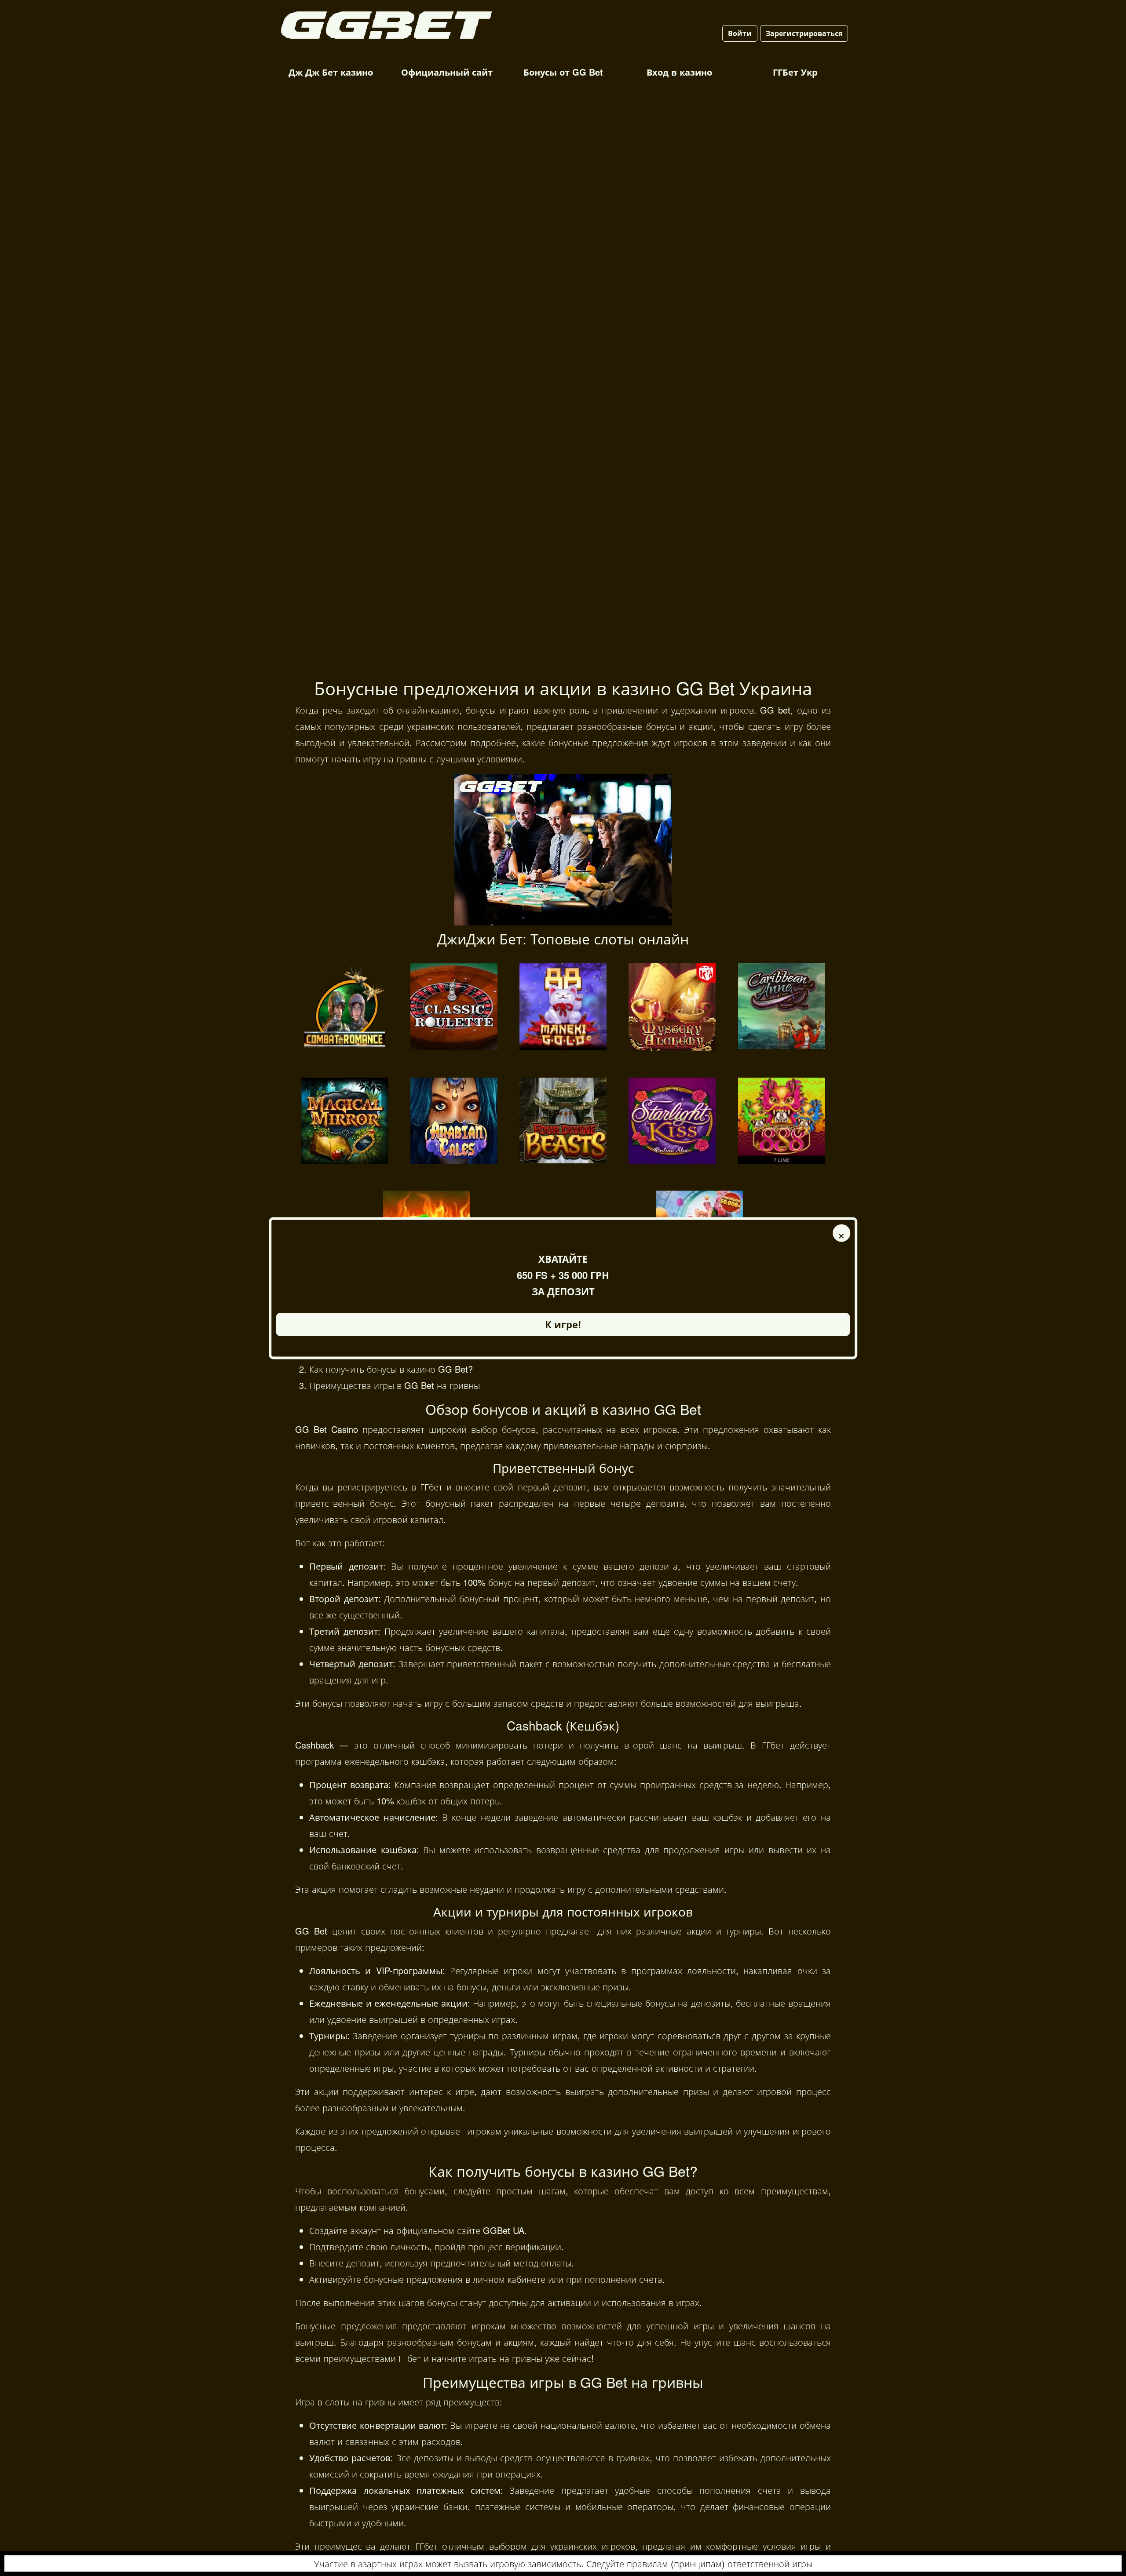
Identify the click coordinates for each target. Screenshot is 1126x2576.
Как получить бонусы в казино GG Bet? (391, 1369)
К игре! (563, 1324)
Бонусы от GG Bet (563, 72)
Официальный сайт (447, 72)
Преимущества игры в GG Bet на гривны (395, 1385)
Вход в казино (679, 72)
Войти (740, 33)
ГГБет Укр (795, 72)
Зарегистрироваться (804, 33)
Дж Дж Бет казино (331, 72)
